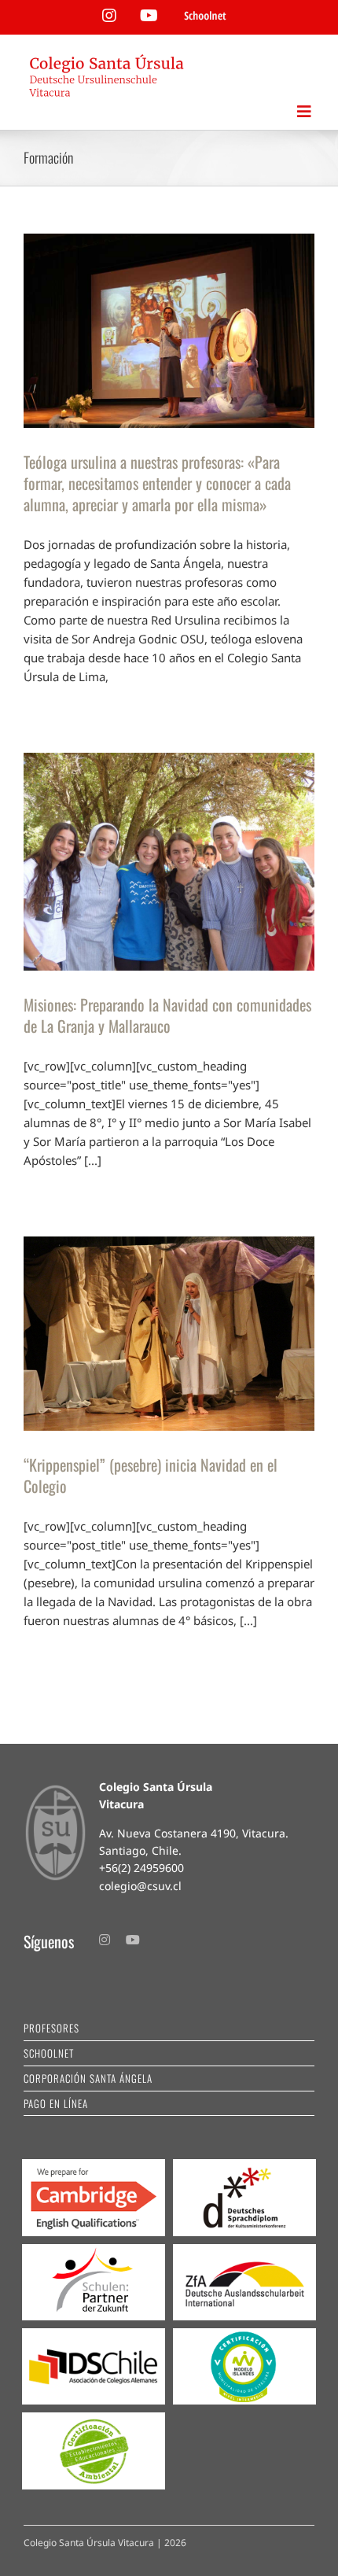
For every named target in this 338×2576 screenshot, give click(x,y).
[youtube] (133, 1940)
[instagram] (105, 1940)
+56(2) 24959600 (141, 1868)
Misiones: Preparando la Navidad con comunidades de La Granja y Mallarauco (167, 1015)
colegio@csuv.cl (140, 1886)
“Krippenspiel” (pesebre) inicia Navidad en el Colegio (151, 1475)
